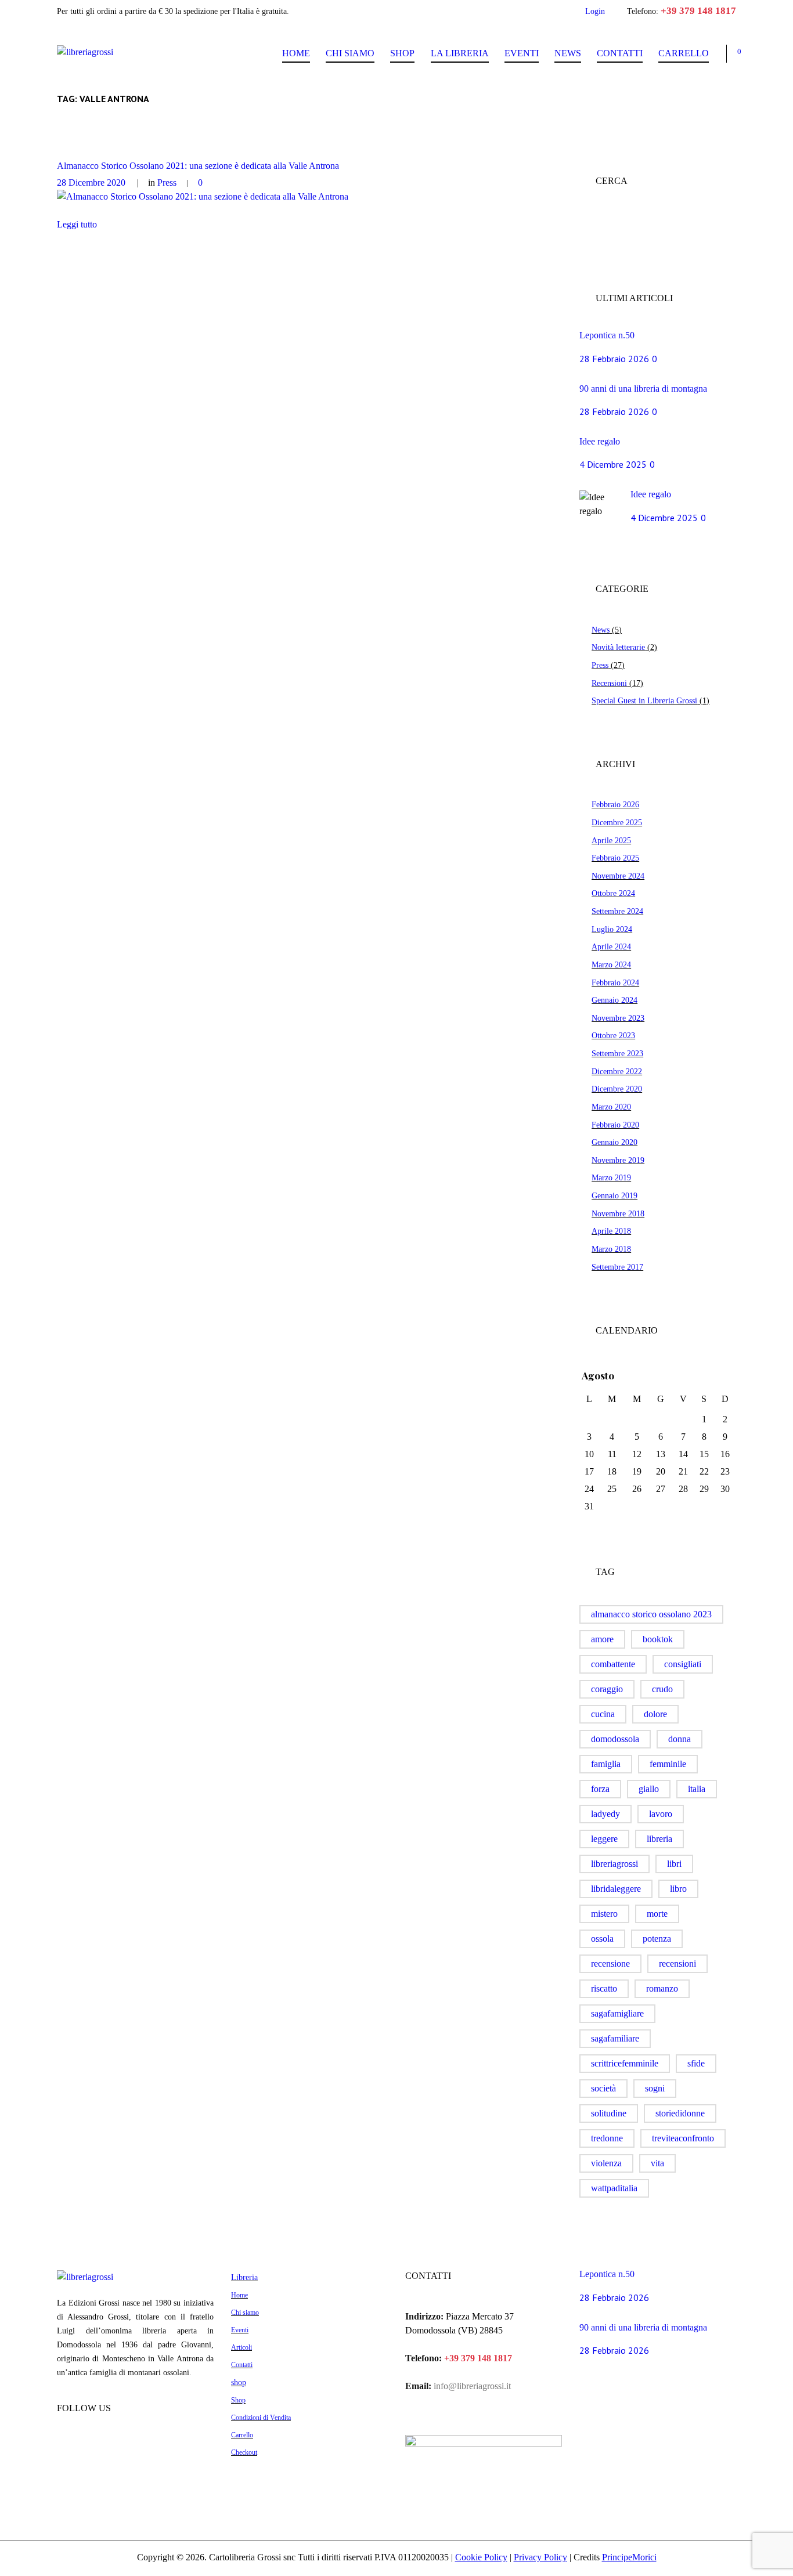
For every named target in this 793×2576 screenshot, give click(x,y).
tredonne (607, 2138)
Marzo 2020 (611, 1107)
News (568, 53)
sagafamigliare (617, 2013)
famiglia (606, 1764)
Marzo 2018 (611, 1249)
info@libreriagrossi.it (471, 2386)
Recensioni (609, 683)
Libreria (244, 2277)
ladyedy (605, 1814)
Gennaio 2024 (614, 1000)
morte (657, 1914)
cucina (603, 1714)
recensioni (677, 1963)
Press (167, 183)
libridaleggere (616, 1889)
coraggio (607, 1689)
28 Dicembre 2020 (91, 183)
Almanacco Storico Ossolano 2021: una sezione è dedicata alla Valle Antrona (198, 166)
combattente (613, 1664)
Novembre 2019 (618, 1160)
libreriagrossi (614, 1864)
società (603, 2088)
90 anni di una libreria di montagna (643, 389)
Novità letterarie (618, 647)
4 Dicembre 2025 (613, 464)
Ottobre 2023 (613, 1035)
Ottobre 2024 (613, 893)
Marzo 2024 (611, 964)
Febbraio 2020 (615, 1125)
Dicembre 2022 (617, 1071)
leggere (604, 1839)
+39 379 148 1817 (698, 11)
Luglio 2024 (612, 929)
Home (296, 53)
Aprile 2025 (611, 840)
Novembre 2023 (618, 1018)
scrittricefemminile (625, 2063)
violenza (606, 2163)
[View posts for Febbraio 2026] (704, 1376)
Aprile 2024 (611, 946)
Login (595, 11)
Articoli (241, 2347)
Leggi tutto (77, 224)
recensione (610, 1963)
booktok (658, 1639)
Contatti (620, 53)
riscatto (604, 1988)
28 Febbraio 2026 (614, 359)
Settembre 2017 (617, 1267)
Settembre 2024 (617, 911)
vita (657, 2163)
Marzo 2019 (611, 1177)
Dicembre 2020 (617, 1089)
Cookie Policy (481, 2557)
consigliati (683, 1664)
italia (697, 1789)
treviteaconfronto (683, 2138)
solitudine (609, 2113)
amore (602, 1639)
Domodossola (615, 1739)
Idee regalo (600, 441)
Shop (402, 53)
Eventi (522, 53)
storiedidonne (680, 2113)
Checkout (244, 2452)
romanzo (662, 1988)
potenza (657, 1939)
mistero (604, 1914)
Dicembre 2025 (617, 822)
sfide (696, 2063)
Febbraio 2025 (615, 858)
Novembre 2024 (618, 876)
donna (680, 1739)
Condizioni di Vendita (261, 2418)
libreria (659, 1839)
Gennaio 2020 (614, 1142)
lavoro (661, 1814)
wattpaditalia (614, 2188)
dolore (655, 1714)
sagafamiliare (615, 2038)
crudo (662, 1689)
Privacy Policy (540, 2557)
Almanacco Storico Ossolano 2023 (651, 1614)
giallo (649, 1789)
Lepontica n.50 (607, 335)
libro (678, 1889)
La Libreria (460, 53)
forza (600, 1789)
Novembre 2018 (618, 1213)
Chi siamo (350, 53)
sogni (655, 2088)
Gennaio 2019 (614, 1195)
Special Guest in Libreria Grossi (644, 700)
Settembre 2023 (617, 1053)
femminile (668, 1764)
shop (239, 2382)
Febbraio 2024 (615, 982)
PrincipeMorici (629, 2557)
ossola (602, 1939)
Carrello (684, 53)
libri (674, 1864)
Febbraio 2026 (615, 804)
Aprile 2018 (611, 1231)
